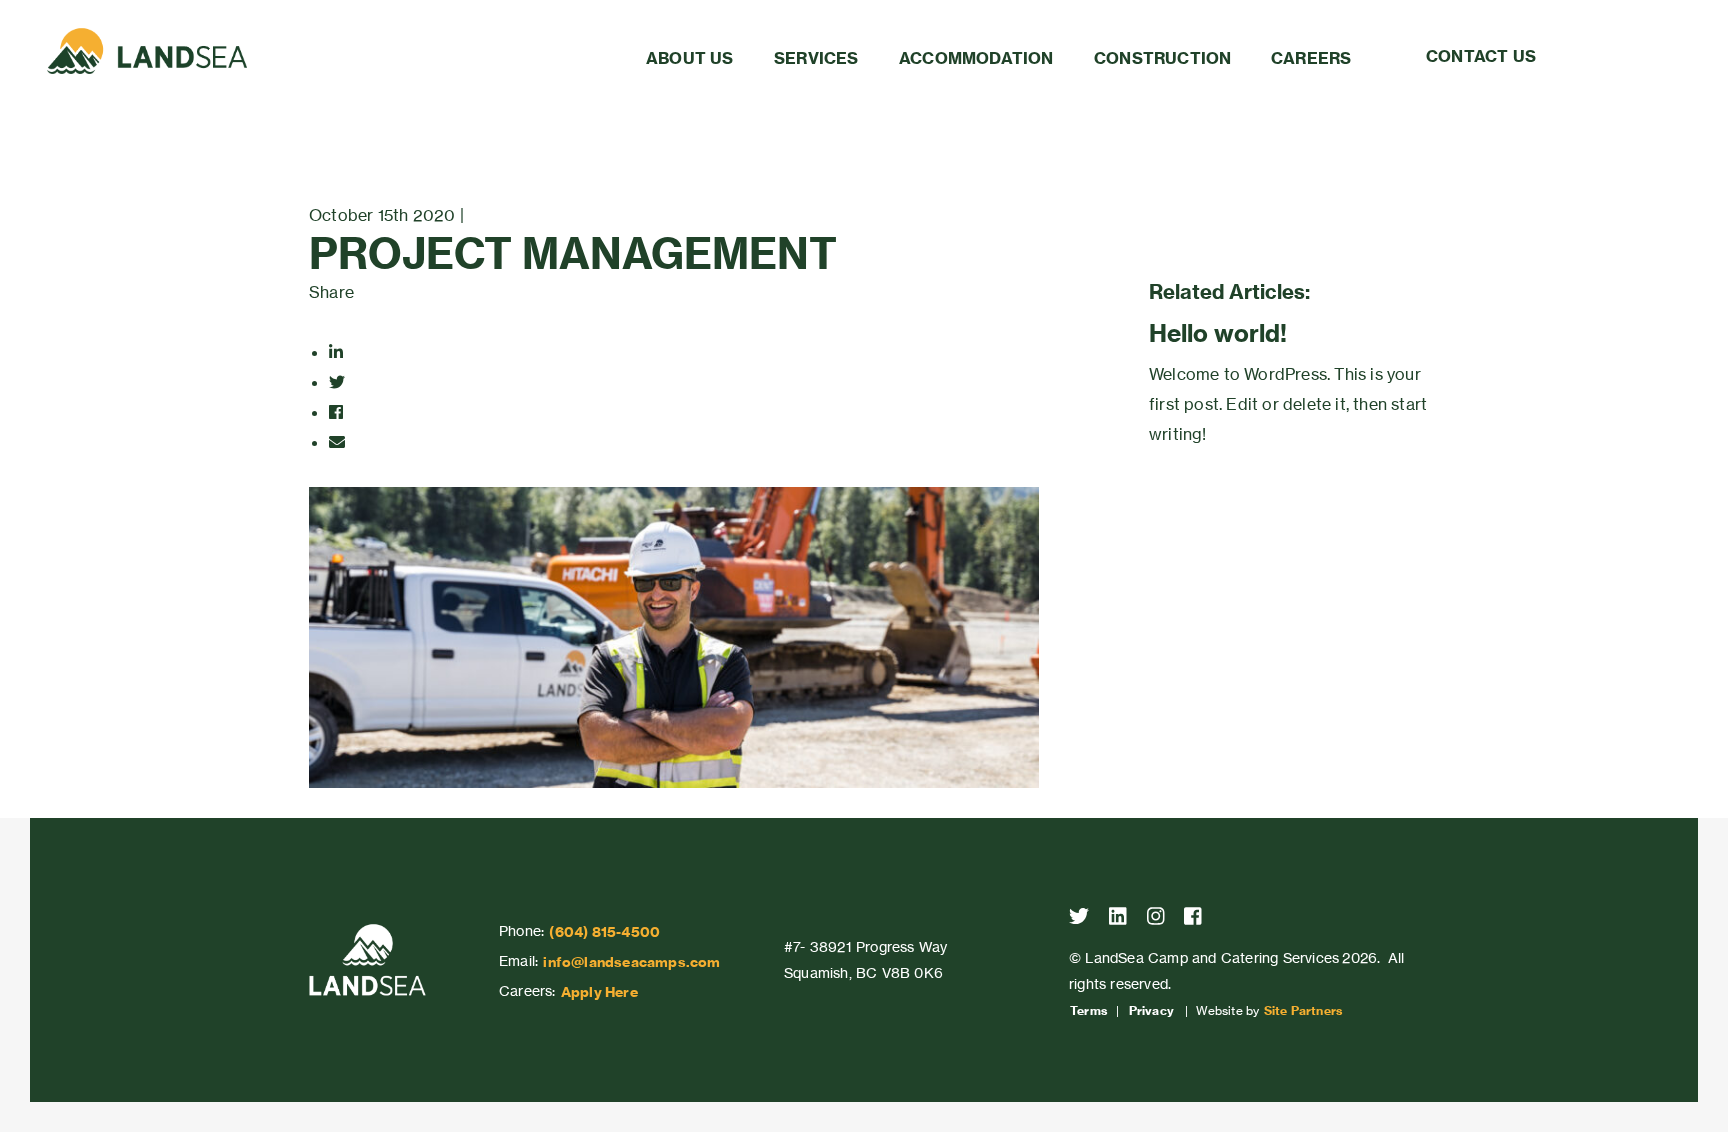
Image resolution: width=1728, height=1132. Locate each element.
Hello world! (1218, 333)
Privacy (1151, 1011)
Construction (1162, 57)
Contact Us (1481, 56)
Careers (1311, 57)
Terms (1088, 1011)
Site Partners (1303, 1011)
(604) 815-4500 (604, 932)
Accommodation (976, 57)
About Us (690, 57)
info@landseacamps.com (631, 962)
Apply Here (599, 992)
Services (816, 57)
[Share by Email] (337, 442)
